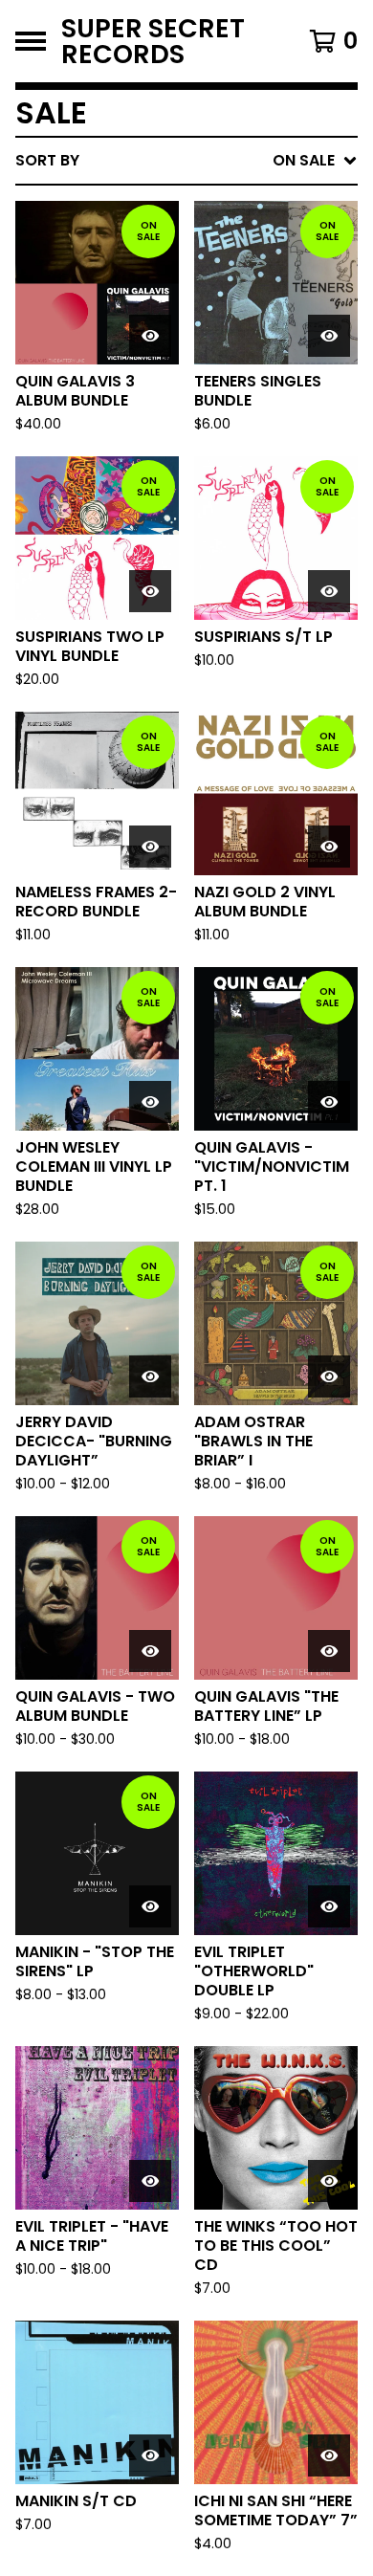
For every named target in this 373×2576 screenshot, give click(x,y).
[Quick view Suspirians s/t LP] (329, 591)
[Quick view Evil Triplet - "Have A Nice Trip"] (150, 2181)
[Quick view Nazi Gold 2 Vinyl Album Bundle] (329, 847)
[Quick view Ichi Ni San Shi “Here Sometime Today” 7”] (329, 2455)
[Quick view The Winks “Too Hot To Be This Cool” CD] (329, 2181)
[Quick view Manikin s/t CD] (150, 2455)
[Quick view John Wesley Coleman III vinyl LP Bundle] (150, 1102)
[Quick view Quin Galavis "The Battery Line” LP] (329, 1651)
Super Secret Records (153, 41)
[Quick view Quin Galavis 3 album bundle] (150, 336)
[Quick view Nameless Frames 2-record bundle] (150, 847)
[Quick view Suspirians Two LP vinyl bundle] (150, 591)
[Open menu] (31, 41)
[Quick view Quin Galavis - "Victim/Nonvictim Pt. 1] (329, 1102)
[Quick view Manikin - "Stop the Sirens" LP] (150, 1906)
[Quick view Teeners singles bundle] (329, 336)
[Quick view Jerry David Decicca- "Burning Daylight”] (150, 1376)
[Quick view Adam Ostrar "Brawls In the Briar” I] (329, 1376)
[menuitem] (186, 161)
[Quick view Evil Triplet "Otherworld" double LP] (329, 1906)
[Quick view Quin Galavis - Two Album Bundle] (150, 1651)
